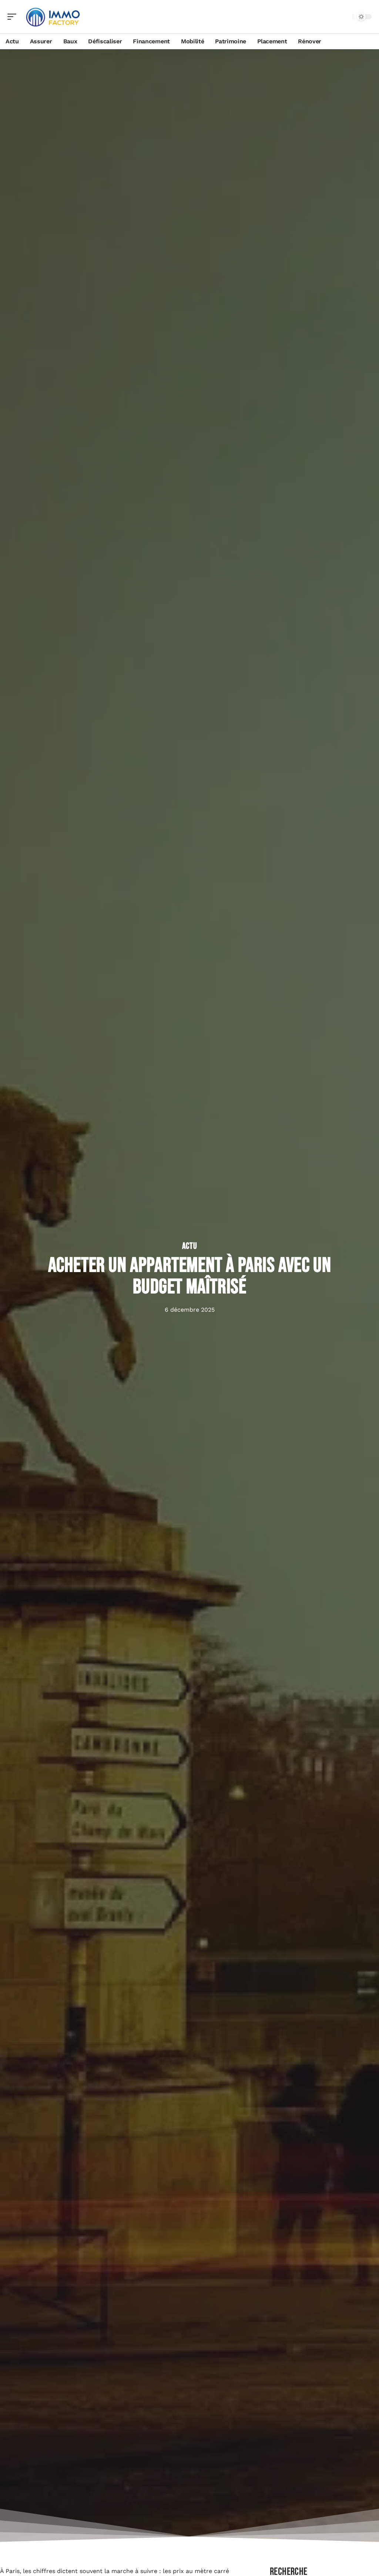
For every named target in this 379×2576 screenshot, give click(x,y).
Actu (190, 1246)
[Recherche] (346, 17)
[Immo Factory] (53, 17)
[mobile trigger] (14, 17)
